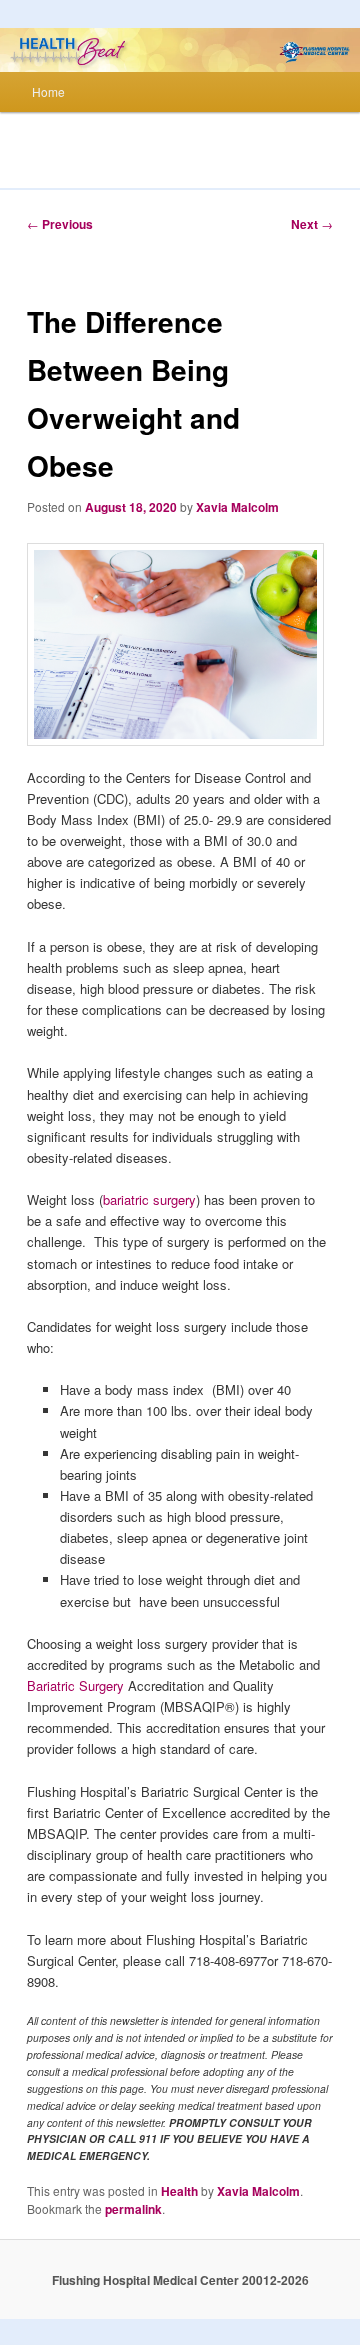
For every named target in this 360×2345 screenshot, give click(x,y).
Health (179, 2191)
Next (312, 224)
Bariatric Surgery (75, 1685)
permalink (133, 2209)
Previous (60, 224)
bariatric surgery (149, 1199)
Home (48, 91)
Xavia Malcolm (237, 507)
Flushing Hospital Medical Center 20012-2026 (180, 2280)
